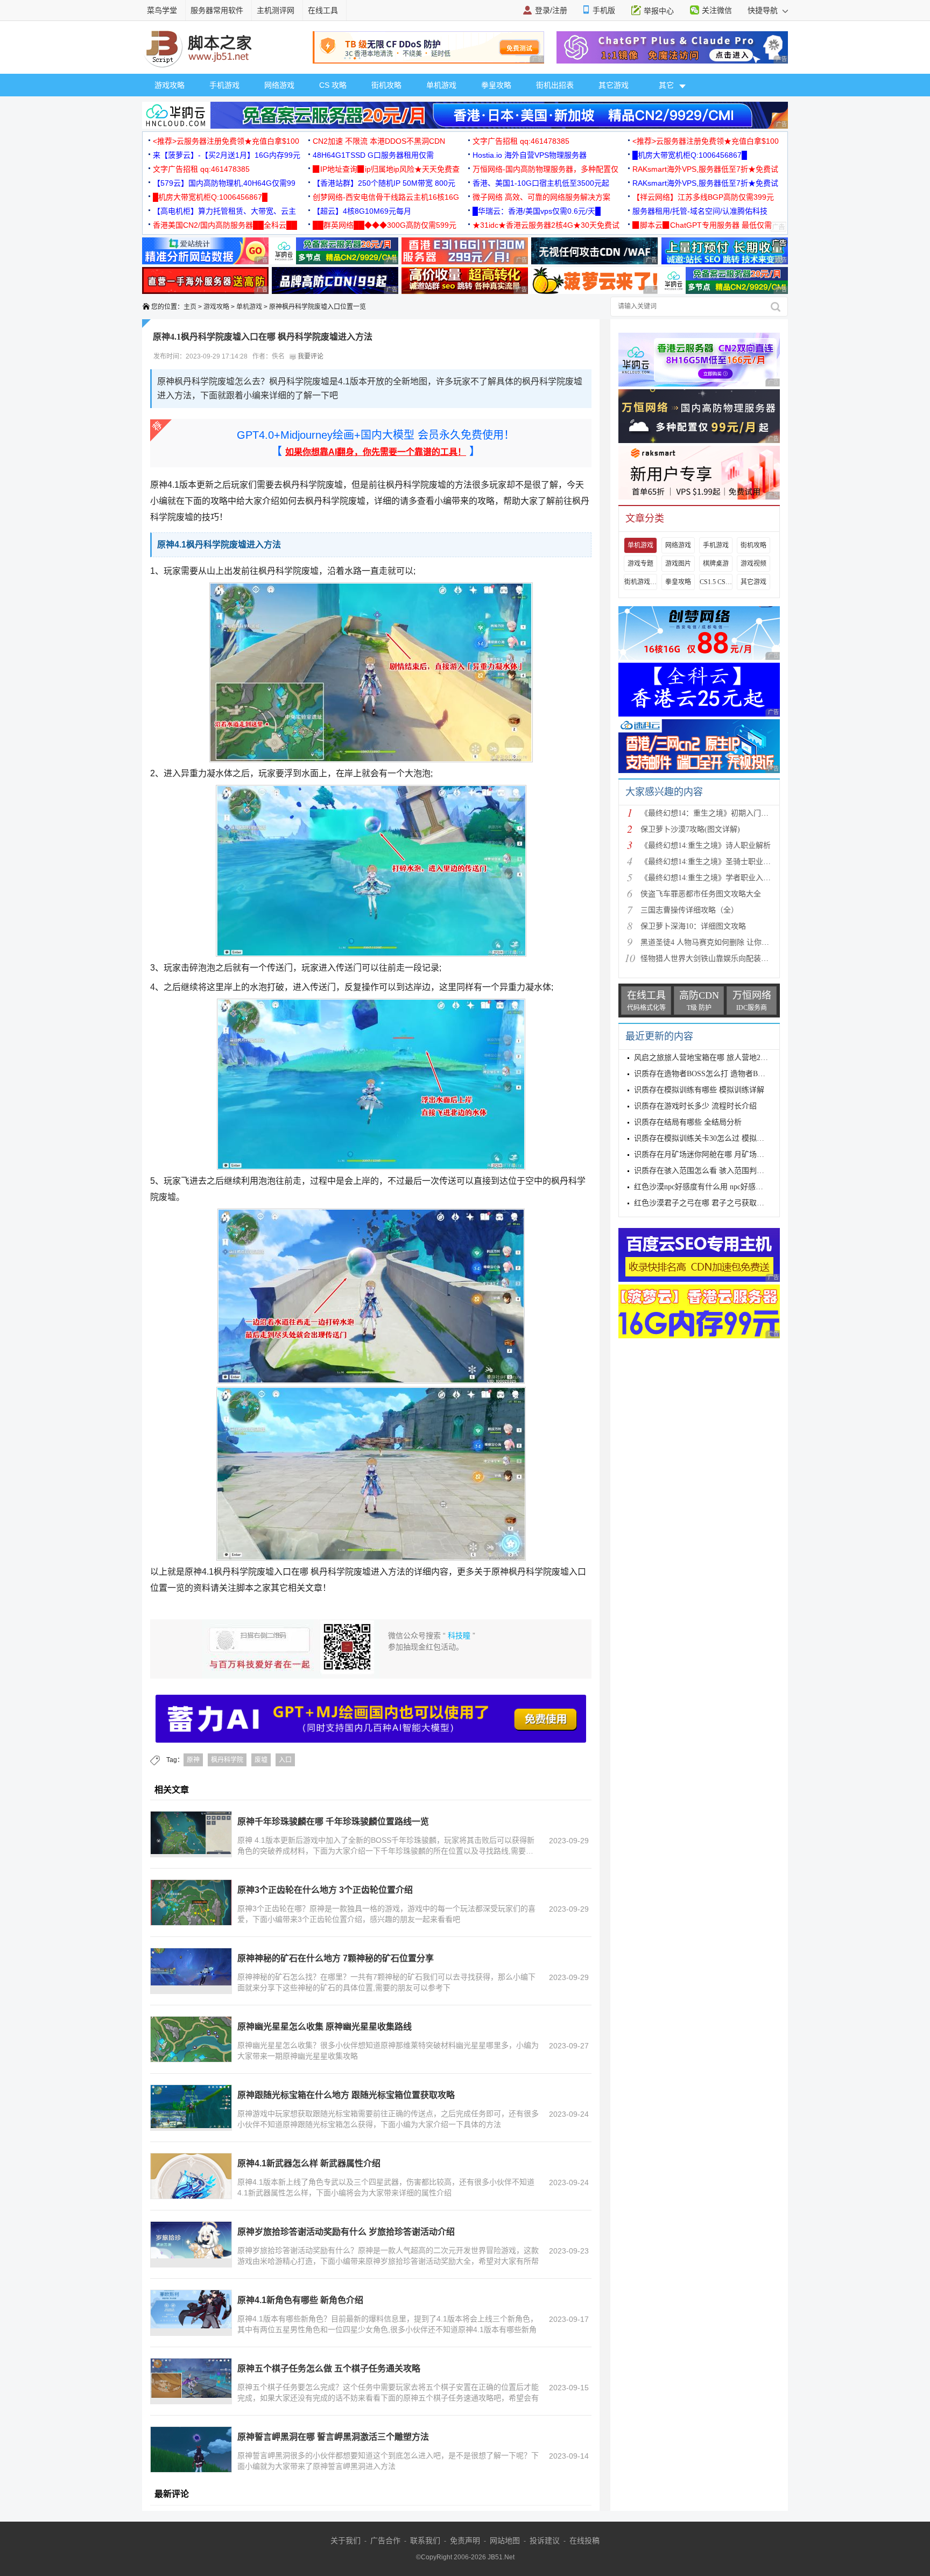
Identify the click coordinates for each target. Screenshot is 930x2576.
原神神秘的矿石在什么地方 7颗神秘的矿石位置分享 (336, 1958)
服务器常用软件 (217, 10)
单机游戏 (441, 85)
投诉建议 (545, 2540)
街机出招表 (555, 85)
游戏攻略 (170, 85)
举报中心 (659, 11)
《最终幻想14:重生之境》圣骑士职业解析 (709, 862)
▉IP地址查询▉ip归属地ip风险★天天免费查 (386, 169)
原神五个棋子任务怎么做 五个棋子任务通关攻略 (329, 2368)
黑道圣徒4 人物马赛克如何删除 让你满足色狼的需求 (727, 942)
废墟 (261, 1760)
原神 (193, 1760)
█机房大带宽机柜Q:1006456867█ (690, 155)
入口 (285, 1760)
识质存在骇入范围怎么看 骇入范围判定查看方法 (714, 1171)
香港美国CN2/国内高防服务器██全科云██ (225, 225)
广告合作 (385, 2540)
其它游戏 (614, 85)
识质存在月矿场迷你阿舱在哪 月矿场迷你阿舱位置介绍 (725, 1154)
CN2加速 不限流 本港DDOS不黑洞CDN (379, 141)
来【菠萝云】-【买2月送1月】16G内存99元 (227, 155)
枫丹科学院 (227, 1760)
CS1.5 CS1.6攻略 (716, 582)
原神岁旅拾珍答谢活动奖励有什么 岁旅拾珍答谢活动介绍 (346, 2232)
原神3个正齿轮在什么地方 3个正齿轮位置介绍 (325, 1890)
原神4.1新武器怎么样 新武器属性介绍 (309, 2163)
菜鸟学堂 (162, 10)
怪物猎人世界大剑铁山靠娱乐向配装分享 (708, 959)
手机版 (604, 10)
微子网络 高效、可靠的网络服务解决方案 (541, 197)
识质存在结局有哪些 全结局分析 (688, 1122)
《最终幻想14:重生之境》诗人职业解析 (706, 845)
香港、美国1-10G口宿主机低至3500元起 (541, 183)
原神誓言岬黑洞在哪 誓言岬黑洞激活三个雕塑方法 (333, 2437)
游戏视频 (753, 564)
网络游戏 (279, 85)
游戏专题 (640, 564)
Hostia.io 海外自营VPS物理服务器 (530, 155)
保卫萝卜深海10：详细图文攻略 (693, 926)
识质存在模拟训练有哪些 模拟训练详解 (699, 1090)
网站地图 (505, 2540)
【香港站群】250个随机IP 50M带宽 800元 (384, 183)
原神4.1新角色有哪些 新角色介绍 (300, 2300)
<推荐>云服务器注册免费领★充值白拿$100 (226, 141)
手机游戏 (224, 85)
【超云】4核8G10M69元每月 (362, 211)
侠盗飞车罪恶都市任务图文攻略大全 (701, 894)
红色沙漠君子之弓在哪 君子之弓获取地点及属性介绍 (722, 1203)
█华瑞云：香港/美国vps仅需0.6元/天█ (537, 211)
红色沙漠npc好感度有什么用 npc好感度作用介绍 (714, 1187)
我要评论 (310, 356)
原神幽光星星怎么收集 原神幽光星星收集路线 (325, 2027)
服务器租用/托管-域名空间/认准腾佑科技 (700, 211)
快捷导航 (764, 10)
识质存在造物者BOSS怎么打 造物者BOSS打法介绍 (718, 1074)
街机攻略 (386, 85)
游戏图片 (678, 564)
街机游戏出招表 (640, 582)
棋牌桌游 (716, 564)
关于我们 (346, 2540)
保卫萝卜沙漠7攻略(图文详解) (690, 829)
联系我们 (425, 2540)
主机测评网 (276, 10)
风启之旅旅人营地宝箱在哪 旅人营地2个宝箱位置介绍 (724, 1058)
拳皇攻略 (496, 85)
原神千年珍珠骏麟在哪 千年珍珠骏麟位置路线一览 (333, 1822)
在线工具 (323, 10)
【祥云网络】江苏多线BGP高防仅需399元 (703, 197)
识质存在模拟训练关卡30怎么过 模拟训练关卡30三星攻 (725, 1138)
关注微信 (717, 10)
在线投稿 (584, 2540)
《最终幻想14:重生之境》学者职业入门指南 (713, 878)
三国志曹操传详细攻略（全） (689, 910)
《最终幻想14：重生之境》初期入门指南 (708, 813)
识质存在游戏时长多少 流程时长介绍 (695, 1106)
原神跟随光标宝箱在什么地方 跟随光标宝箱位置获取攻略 (346, 2095)
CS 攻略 (333, 85)
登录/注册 (551, 10)
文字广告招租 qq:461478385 (521, 141)
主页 (190, 307)
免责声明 (465, 2540)
